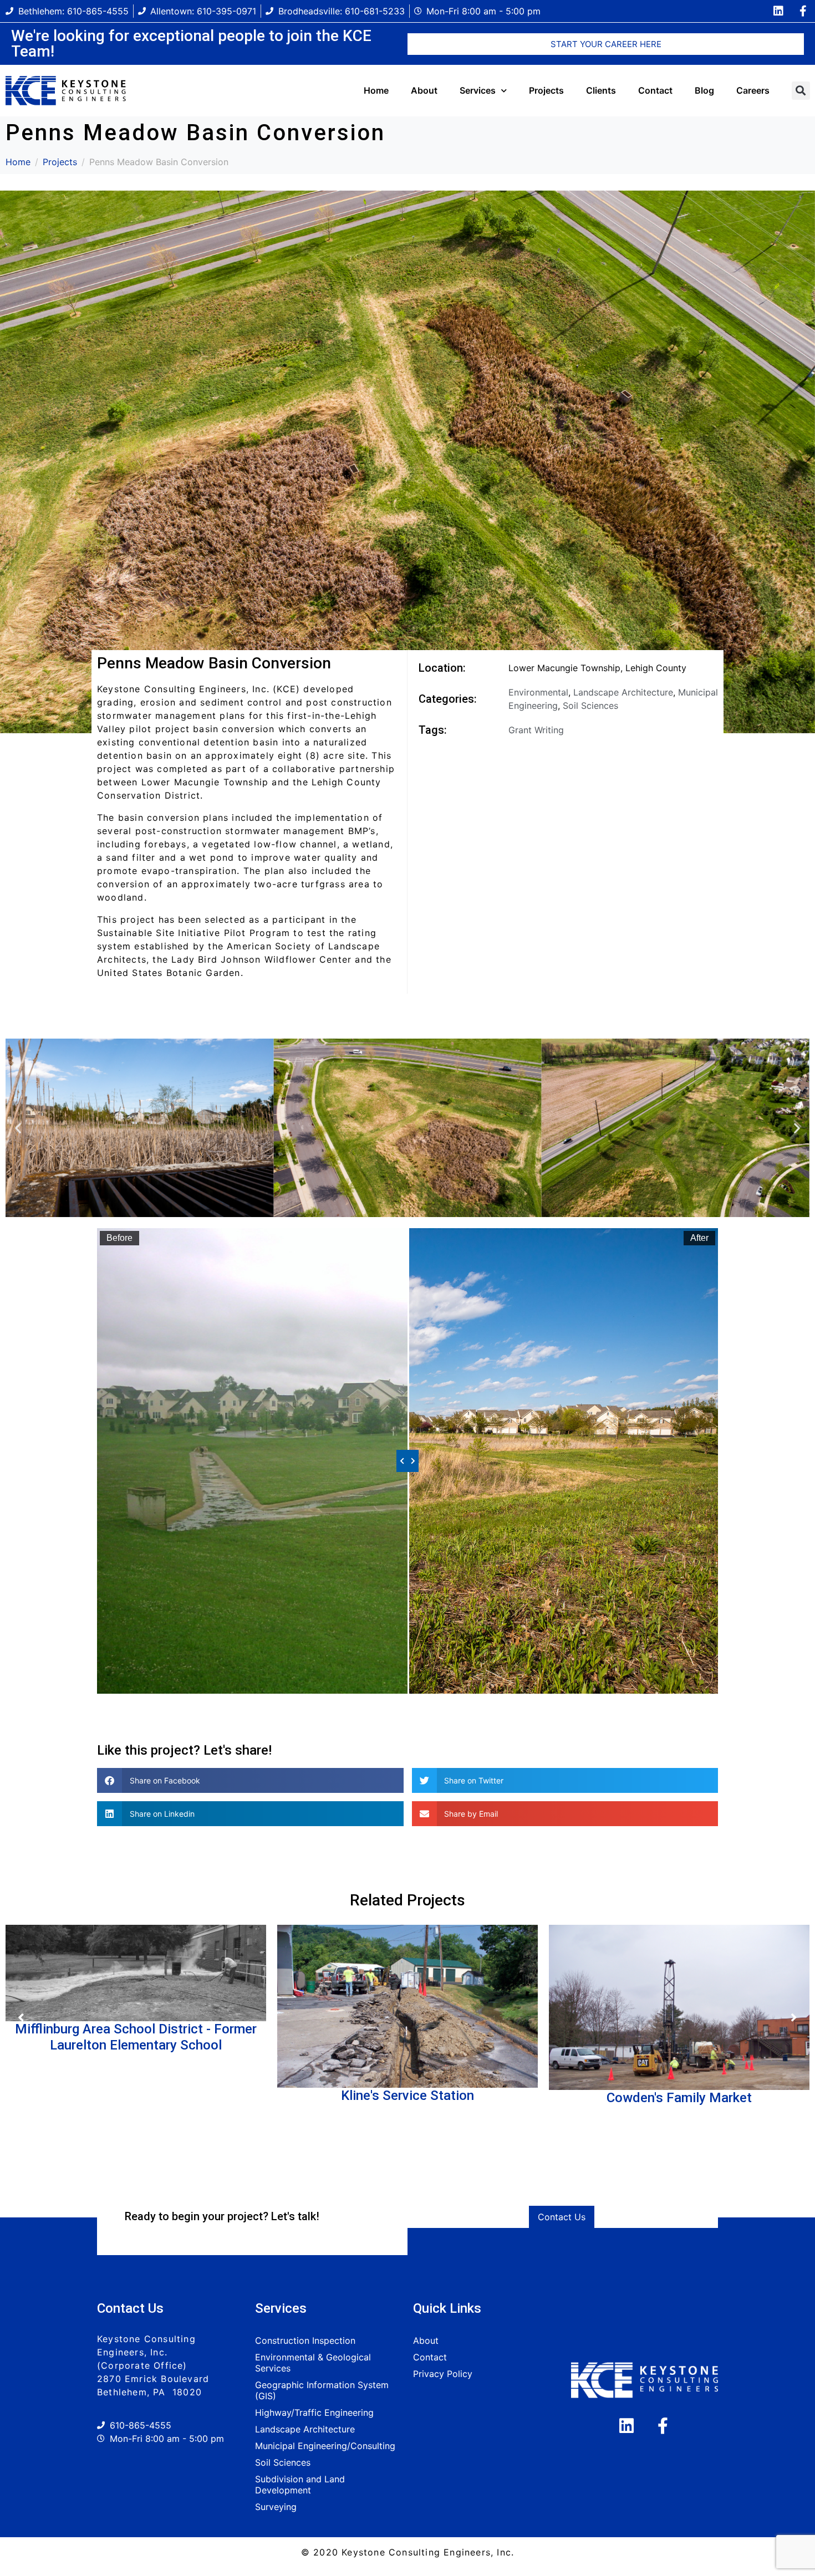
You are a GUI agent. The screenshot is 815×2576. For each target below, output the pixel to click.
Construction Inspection (305, 2340)
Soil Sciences (590, 706)
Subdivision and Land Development (300, 2485)
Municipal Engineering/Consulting (325, 2446)
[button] (801, 91)
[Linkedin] (778, 11)
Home (376, 90)
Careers (753, 90)
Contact (655, 90)
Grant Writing (536, 730)
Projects (546, 90)
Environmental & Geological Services (313, 2363)
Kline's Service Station (407, 2095)
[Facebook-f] (803, 11)
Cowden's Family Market (679, 2098)
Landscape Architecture (623, 692)
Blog (704, 90)
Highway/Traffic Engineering (314, 2413)
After (699, 1238)
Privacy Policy (443, 2374)
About (424, 90)
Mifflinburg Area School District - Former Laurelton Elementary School (136, 2037)
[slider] (407, 1461)
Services (478, 90)
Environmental (538, 692)
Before (119, 1238)
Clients (601, 90)
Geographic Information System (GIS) (322, 2390)
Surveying (276, 2507)
